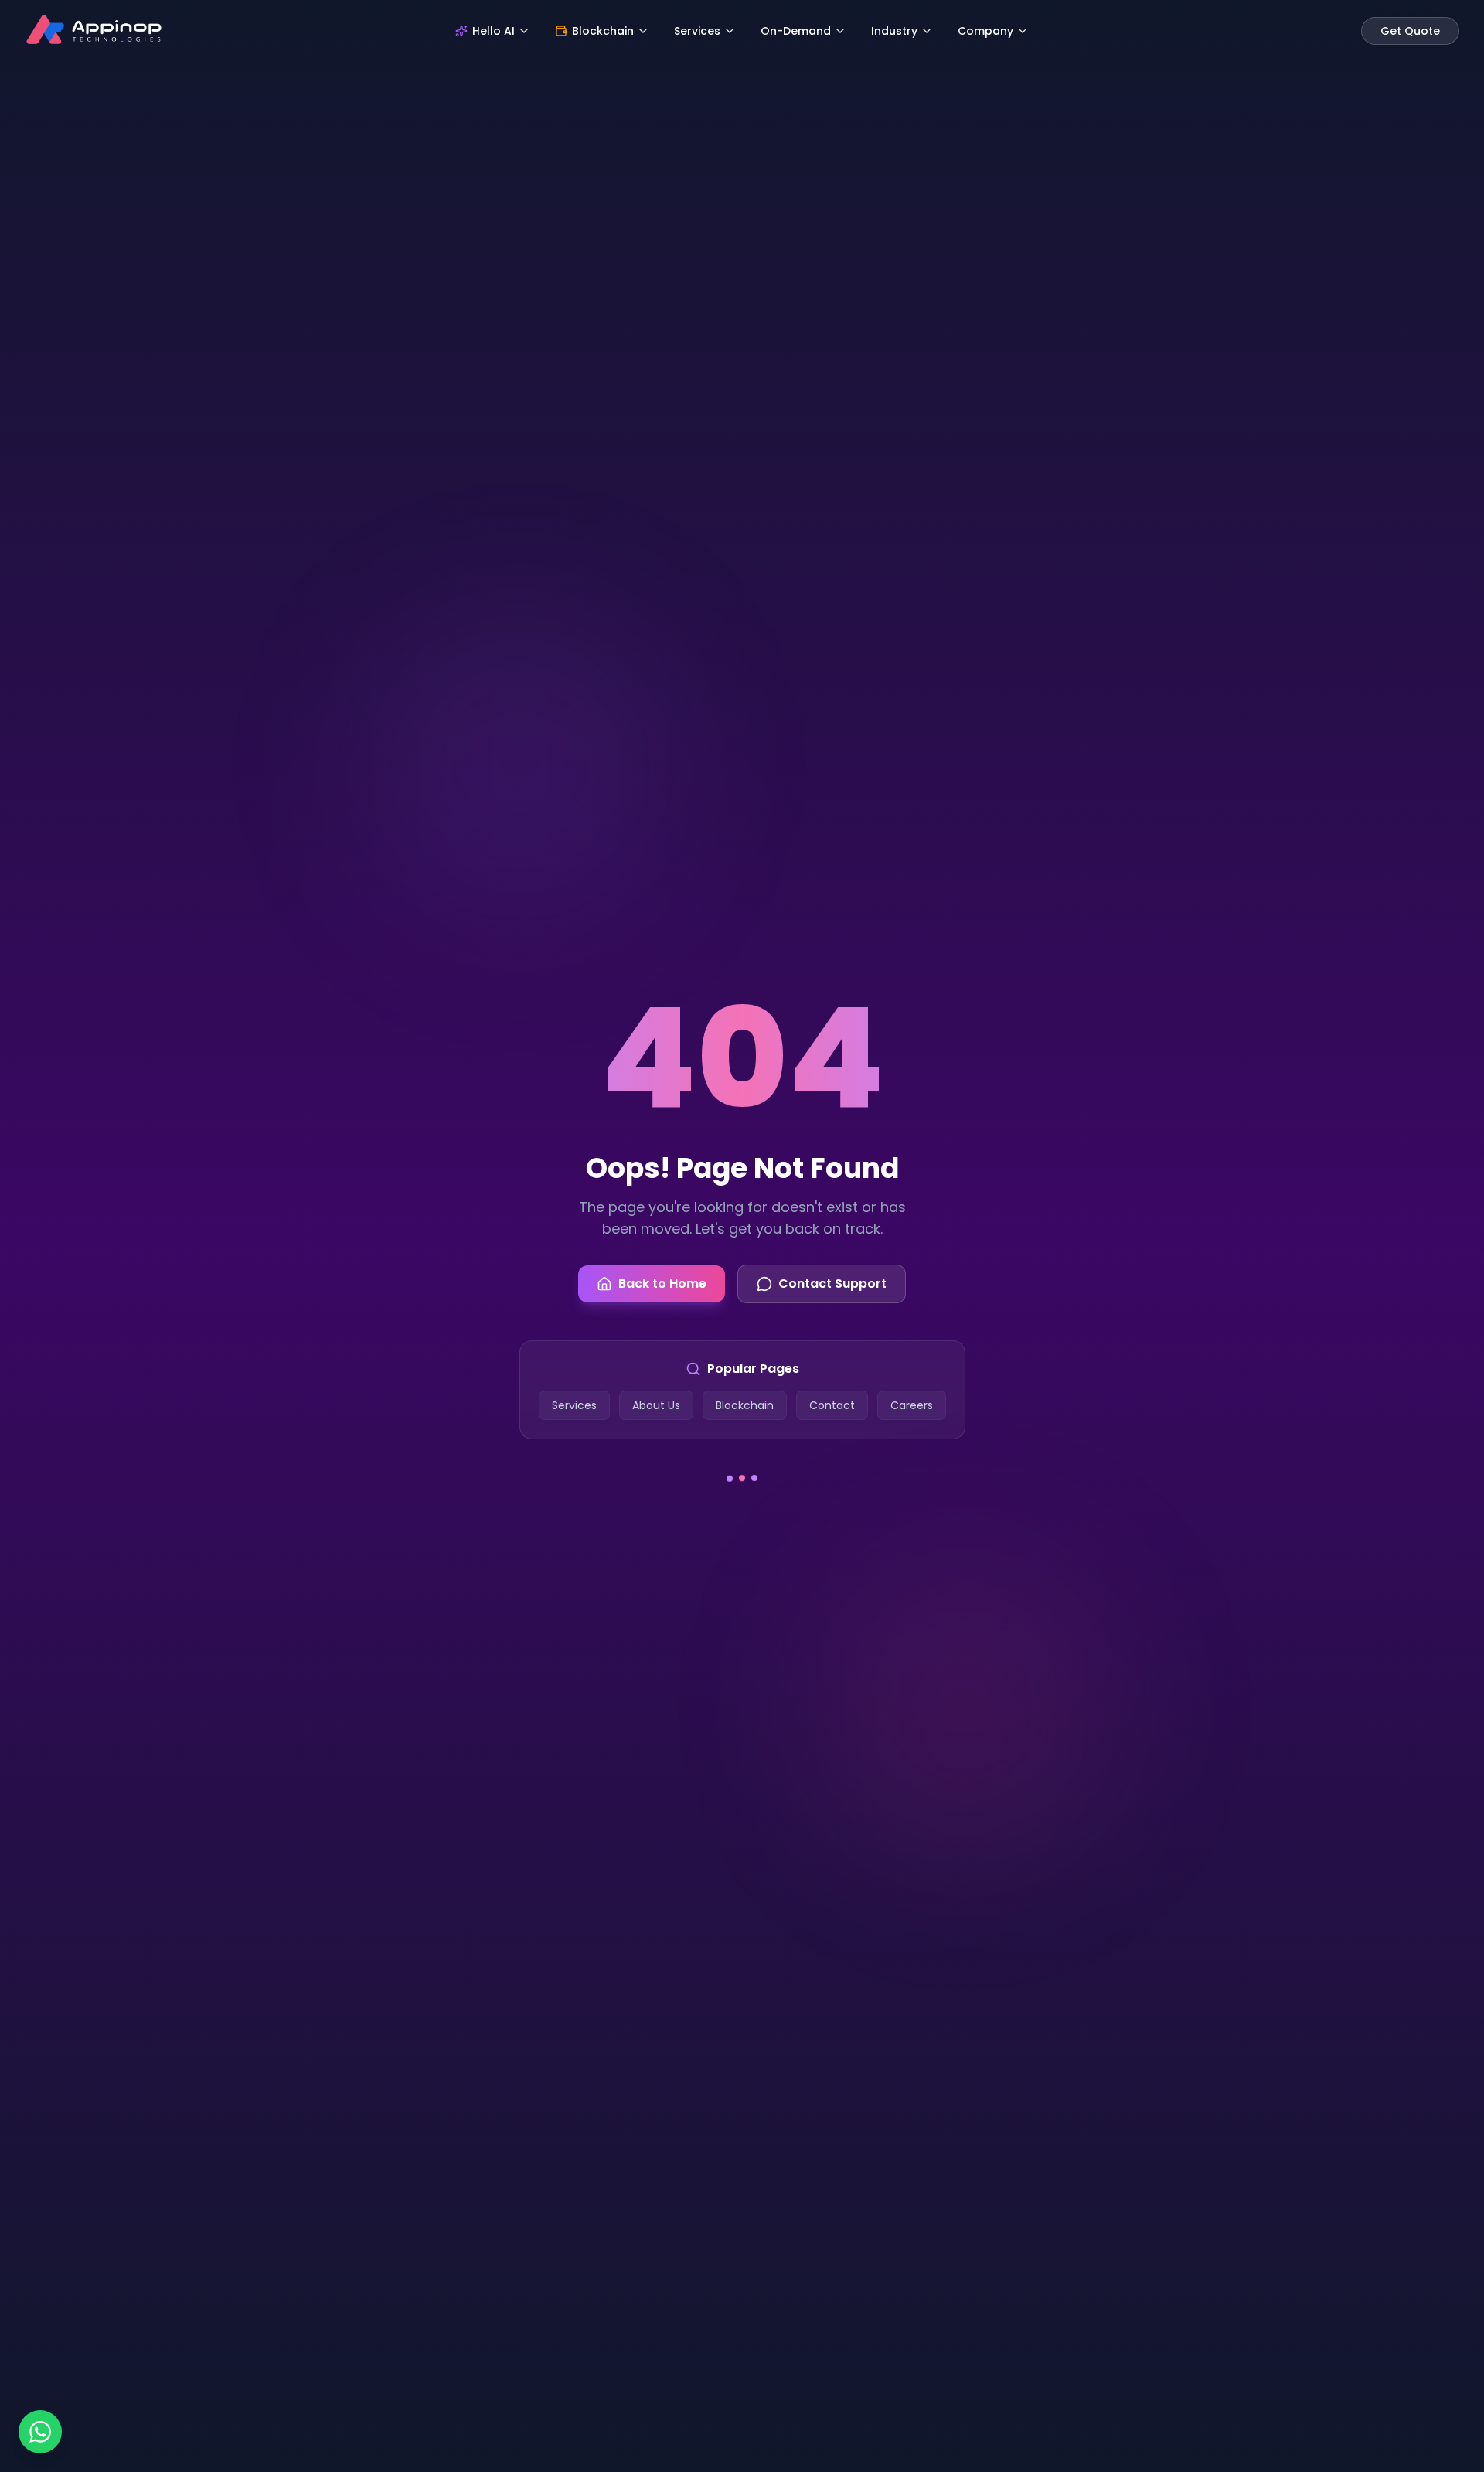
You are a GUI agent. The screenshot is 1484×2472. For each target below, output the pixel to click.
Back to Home (662, 1284)
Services (697, 31)
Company (985, 31)
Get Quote (1410, 31)
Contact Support (832, 1284)
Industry (894, 31)
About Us (656, 1405)
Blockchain (603, 31)
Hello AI (494, 31)
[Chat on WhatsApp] (40, 2432)
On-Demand (796, 31)
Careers (912, 1405)
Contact (832, 1405)
